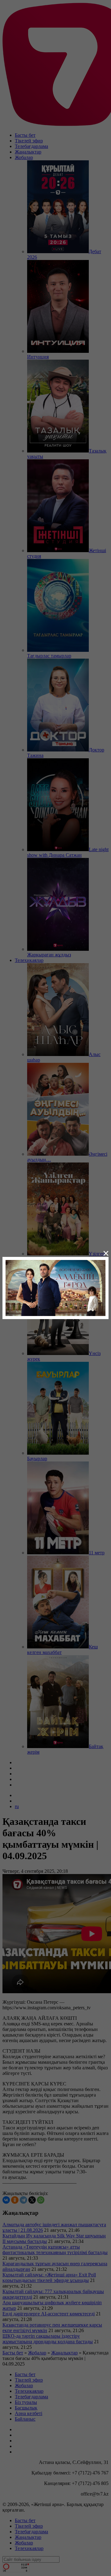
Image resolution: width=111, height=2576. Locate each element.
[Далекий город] (55, 1287)
